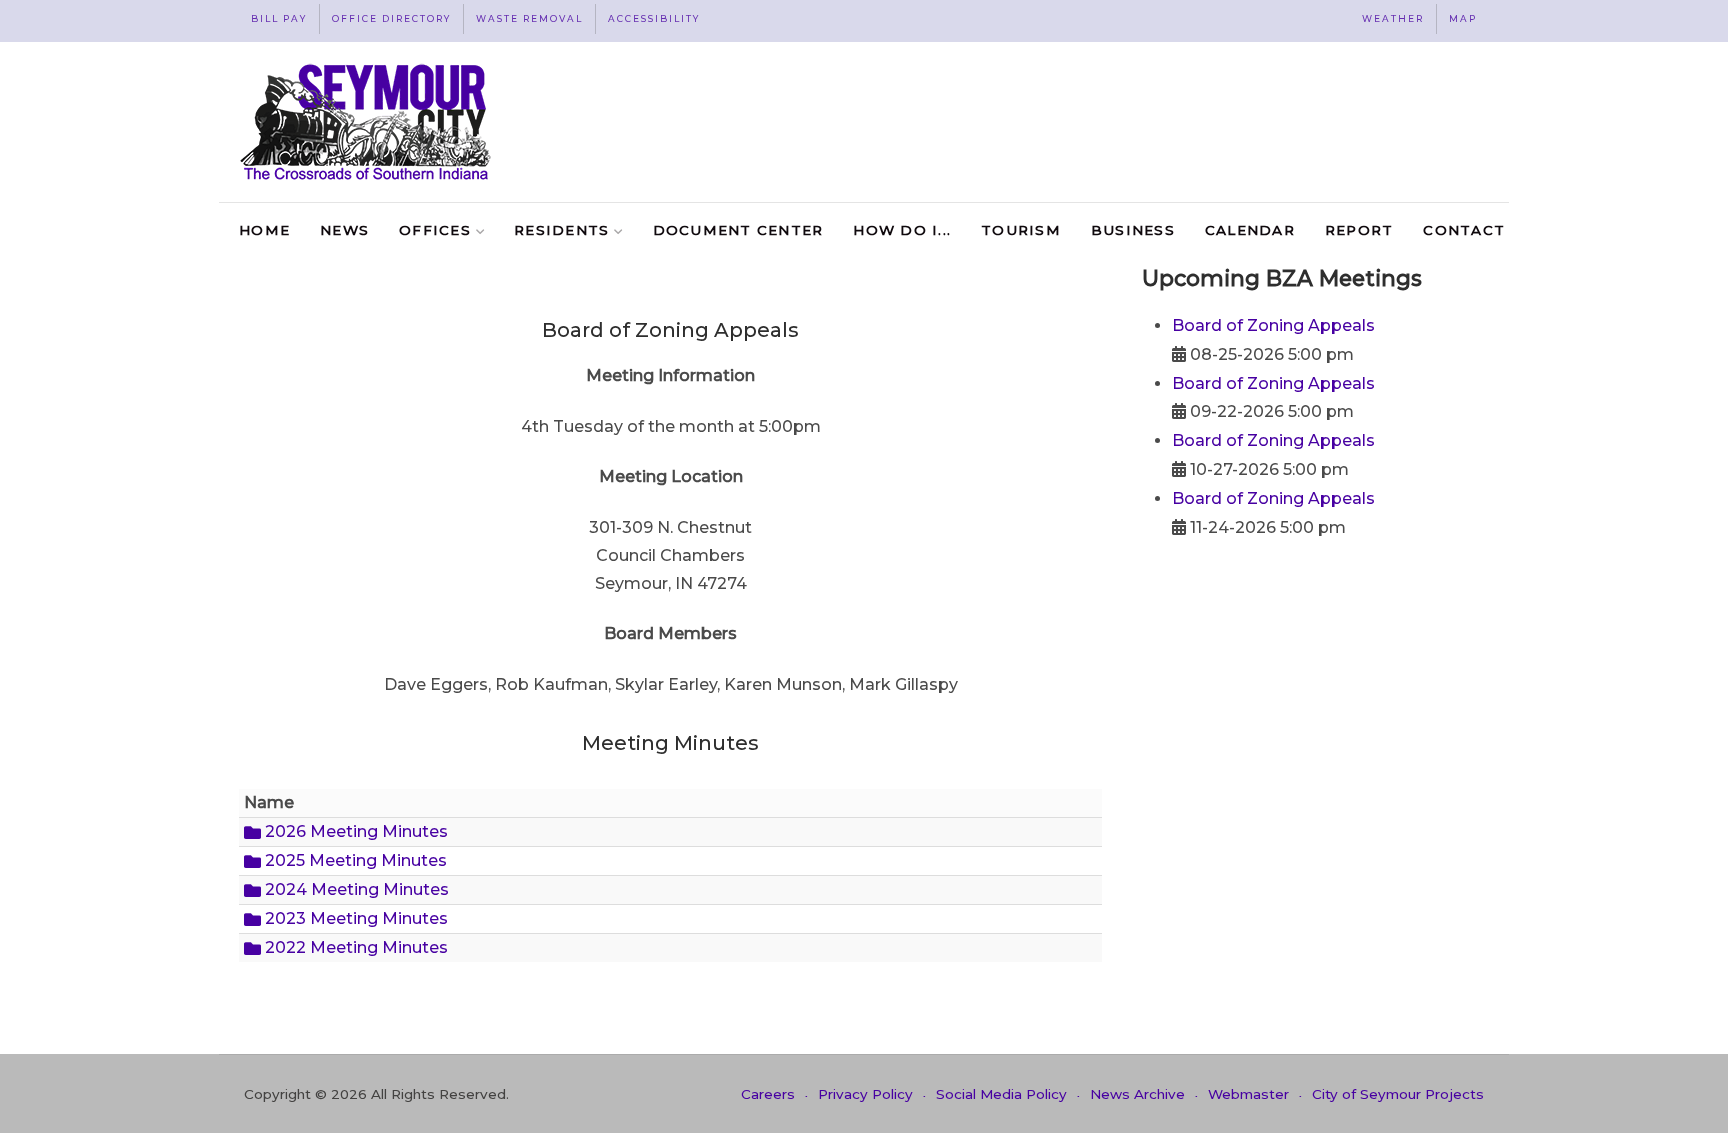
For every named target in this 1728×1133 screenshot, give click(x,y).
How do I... (902, 230)
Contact (1464, 230)
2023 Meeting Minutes (354, 918)
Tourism (1021, 230)
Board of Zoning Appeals (1273, 325)
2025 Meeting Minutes (354, 860)
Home (264, 230)
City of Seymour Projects (1398, 1094)
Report (1359, 230)
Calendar (1250, 230)
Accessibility (654, 18)
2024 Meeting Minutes (355, 889)
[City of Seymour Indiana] (367, 122)
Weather (1393, 18)
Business (1133, 230)
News (344, 230)
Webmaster (1248, 1094)
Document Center (738, 230)
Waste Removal (529, 18)
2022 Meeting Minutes (354, 947)
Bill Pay (279, 18)
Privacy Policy (865, 1094)
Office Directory (391, 18)
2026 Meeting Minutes (354, 831)
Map (1463, 18)
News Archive (1137, 1094)
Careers (768, 1094)
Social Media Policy (1001, 1094)
